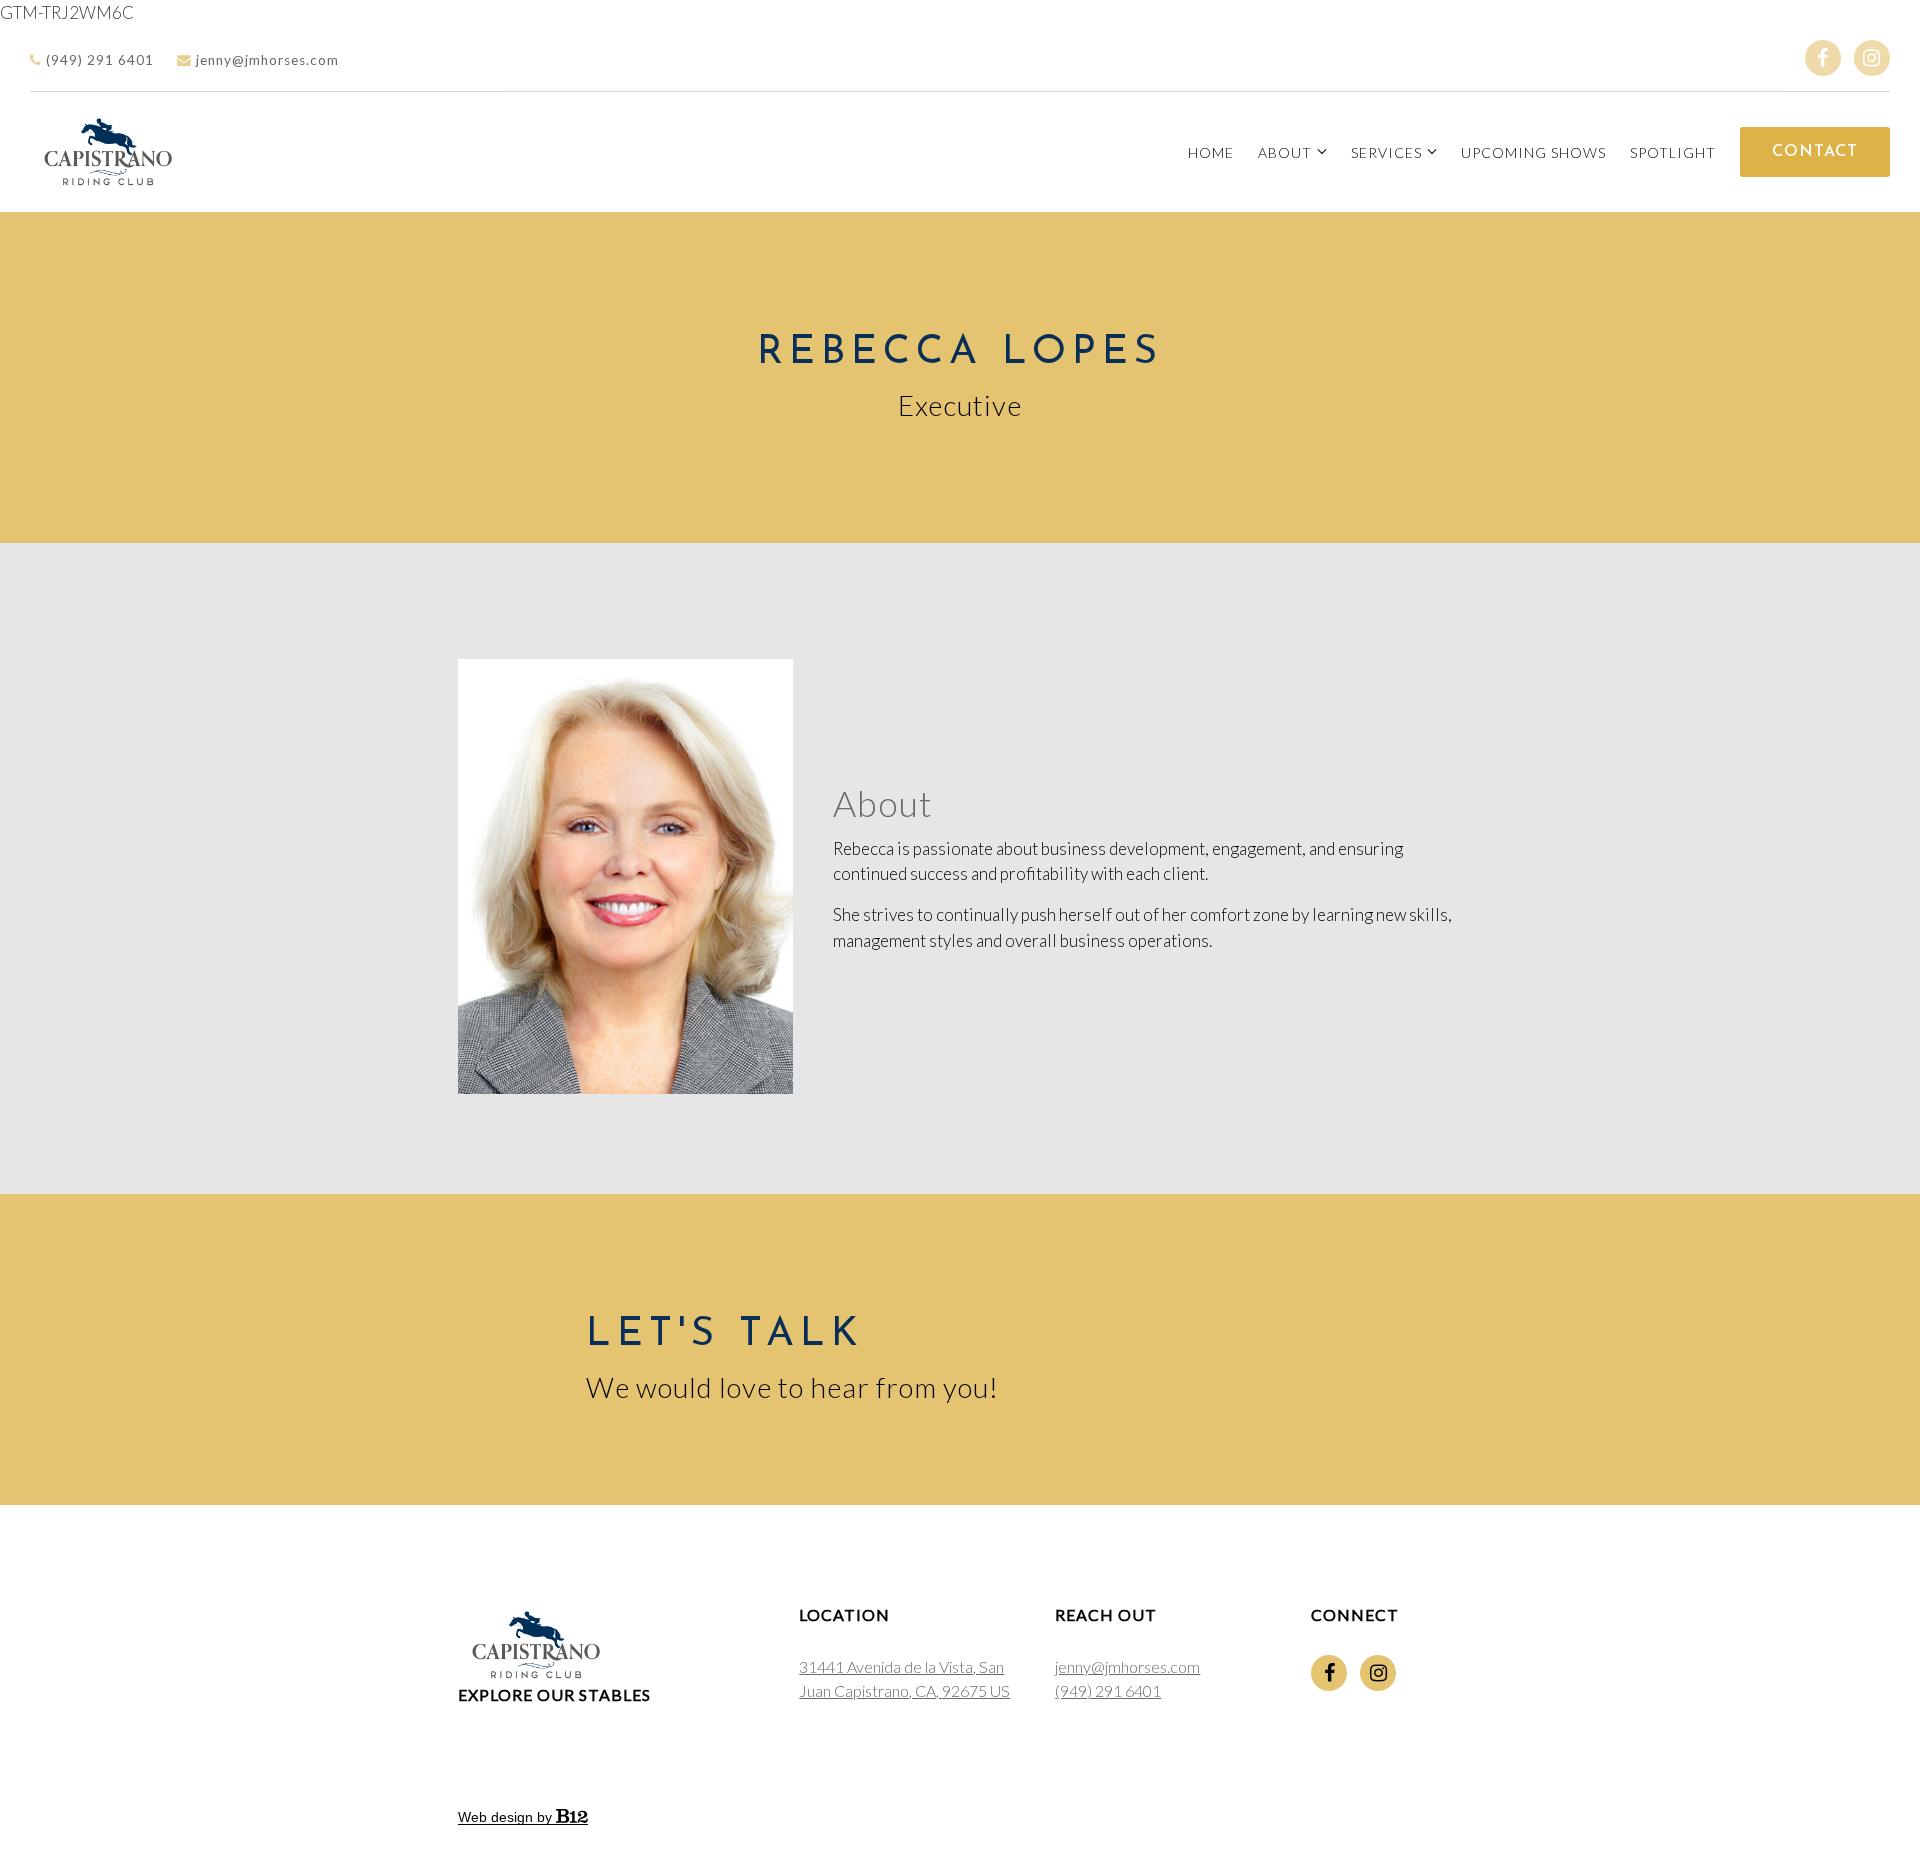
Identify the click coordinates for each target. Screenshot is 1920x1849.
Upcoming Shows (1533, 152)
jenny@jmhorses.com (265, 60)
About (1285, 152)
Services (1386, 152)
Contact (1815, 152)
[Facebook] (1823, 58)
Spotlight (1673, 152)
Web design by (507, 1817)
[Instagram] (1872, 58)
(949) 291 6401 (98, 60)
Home (1211, 152)
